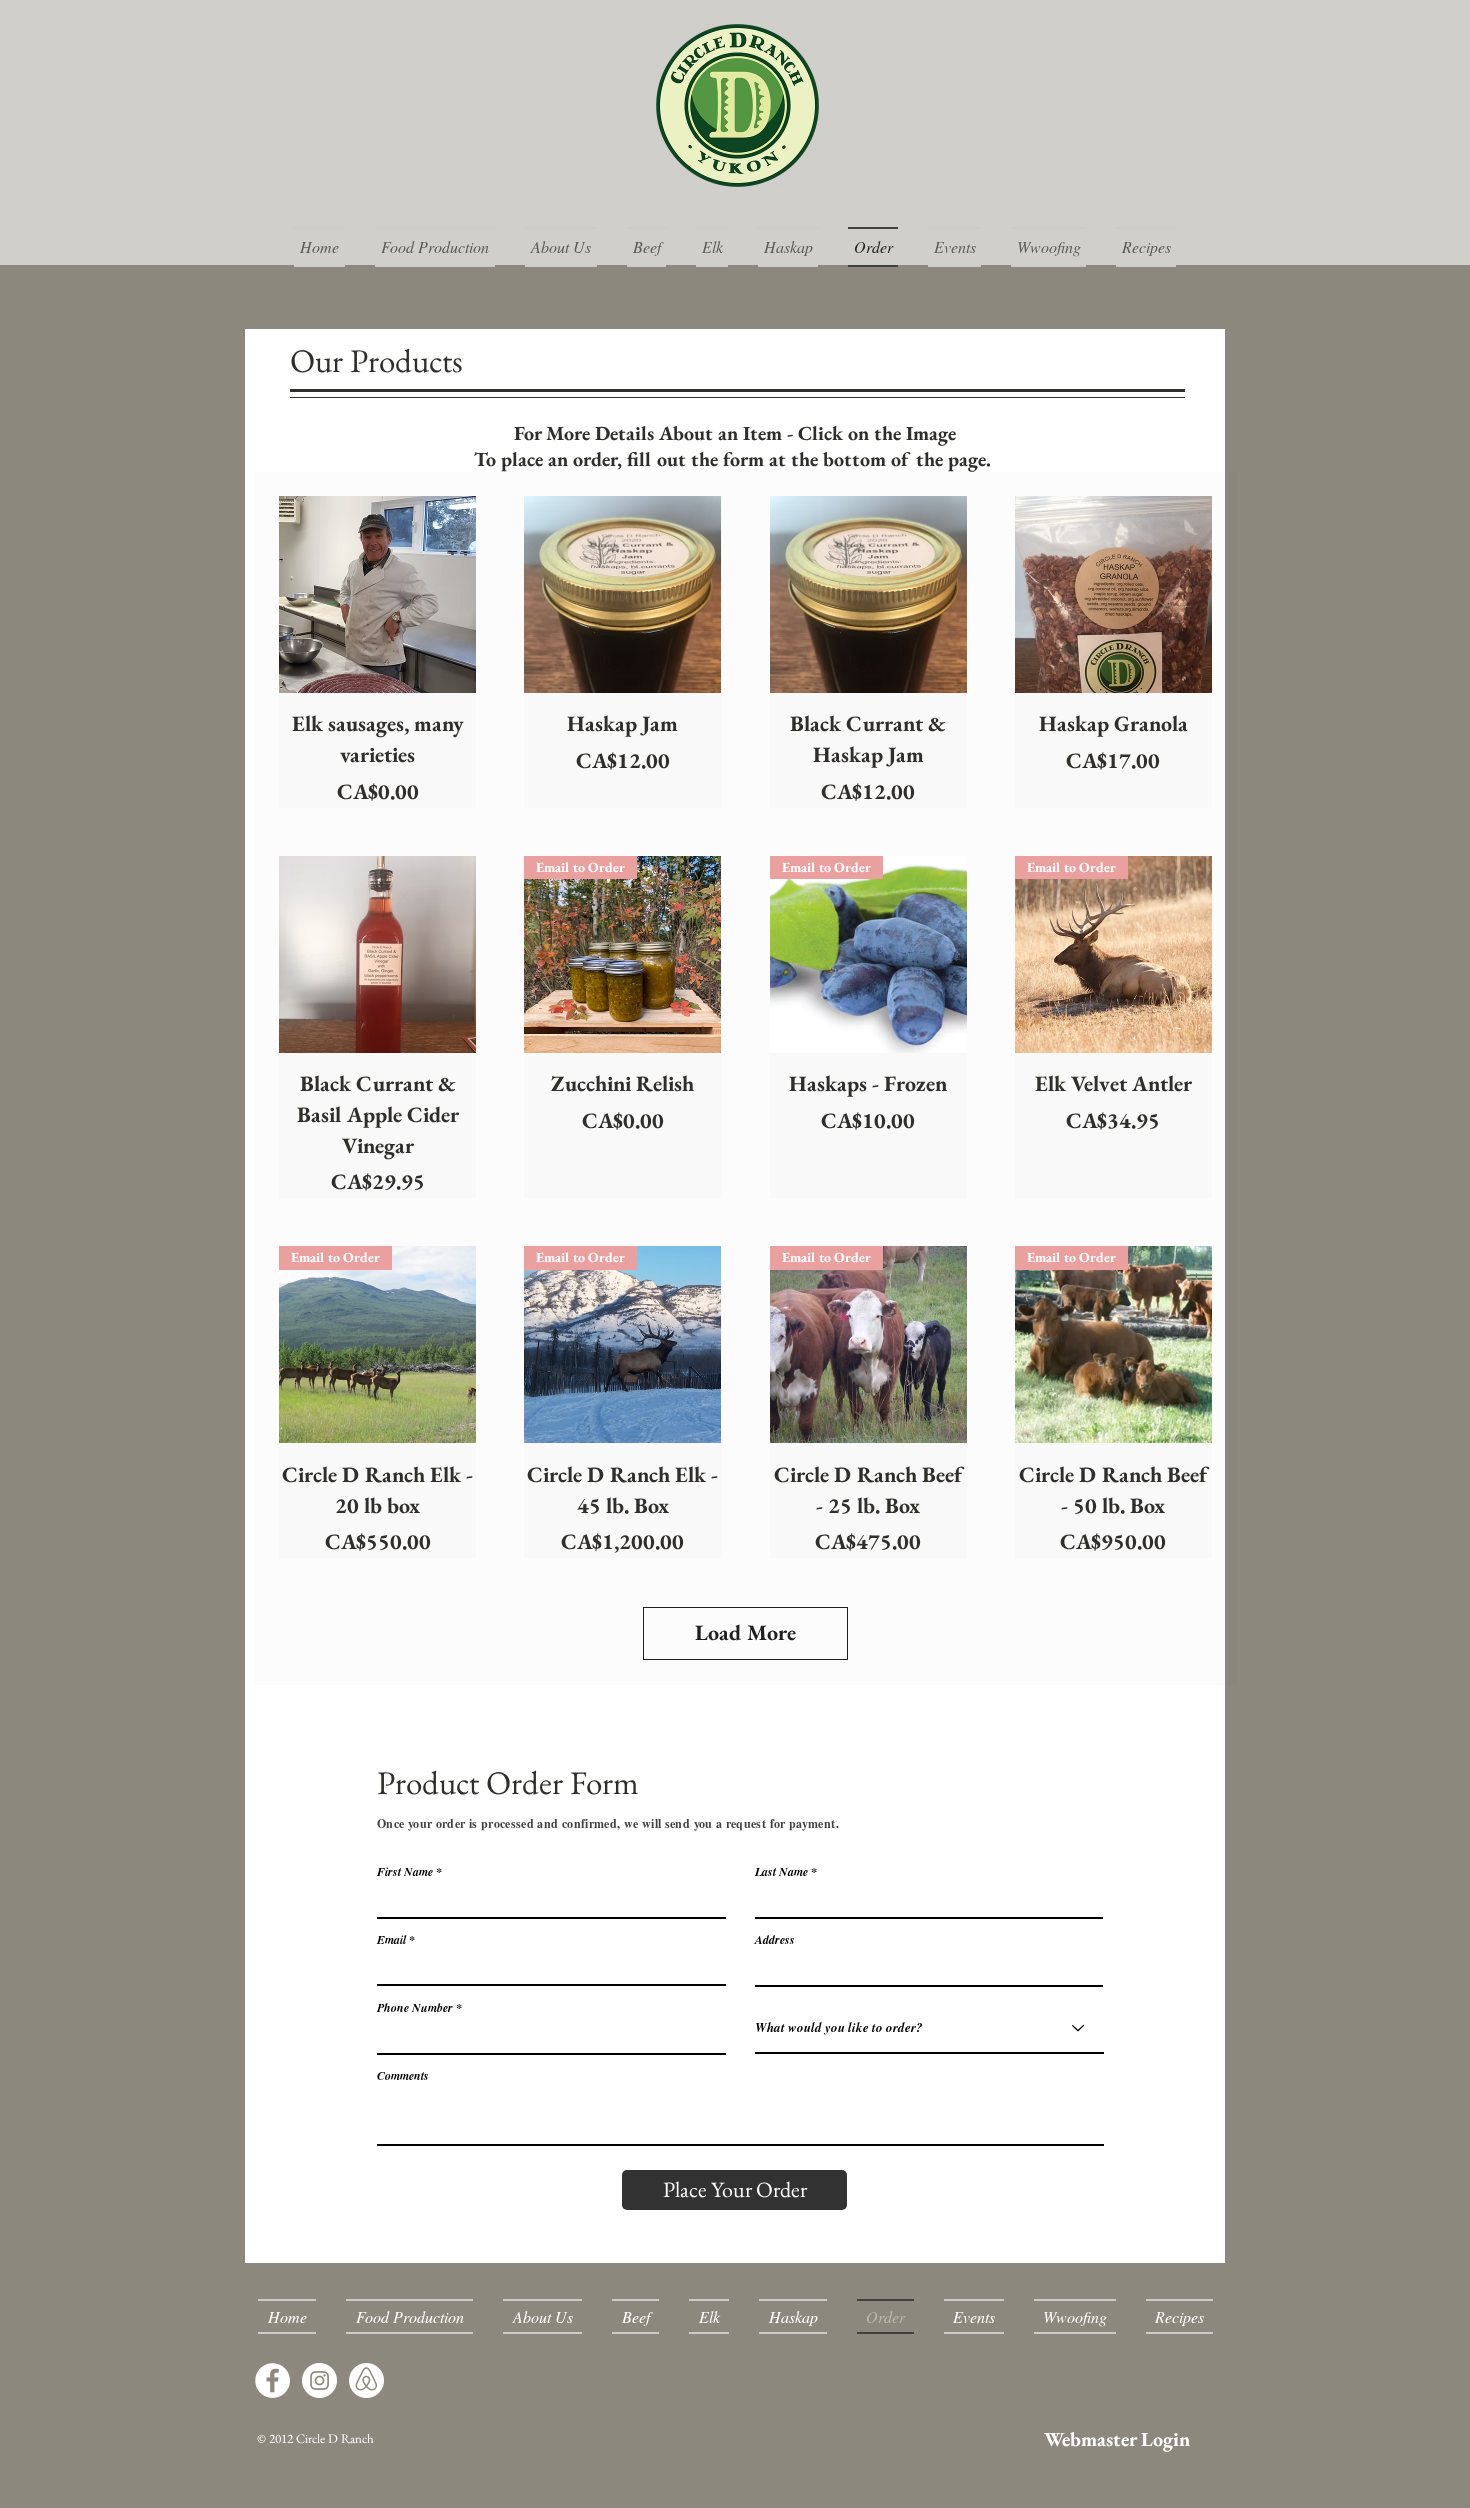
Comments (403, 2076)
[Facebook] (272, 2380)
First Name (405, 1872)
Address (775, 1940)
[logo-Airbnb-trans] (366, 2380)
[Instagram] (319, 2380)
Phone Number (415, 2008)
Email (391, 1940)
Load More (745, 1632)
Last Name (781, 1872)
